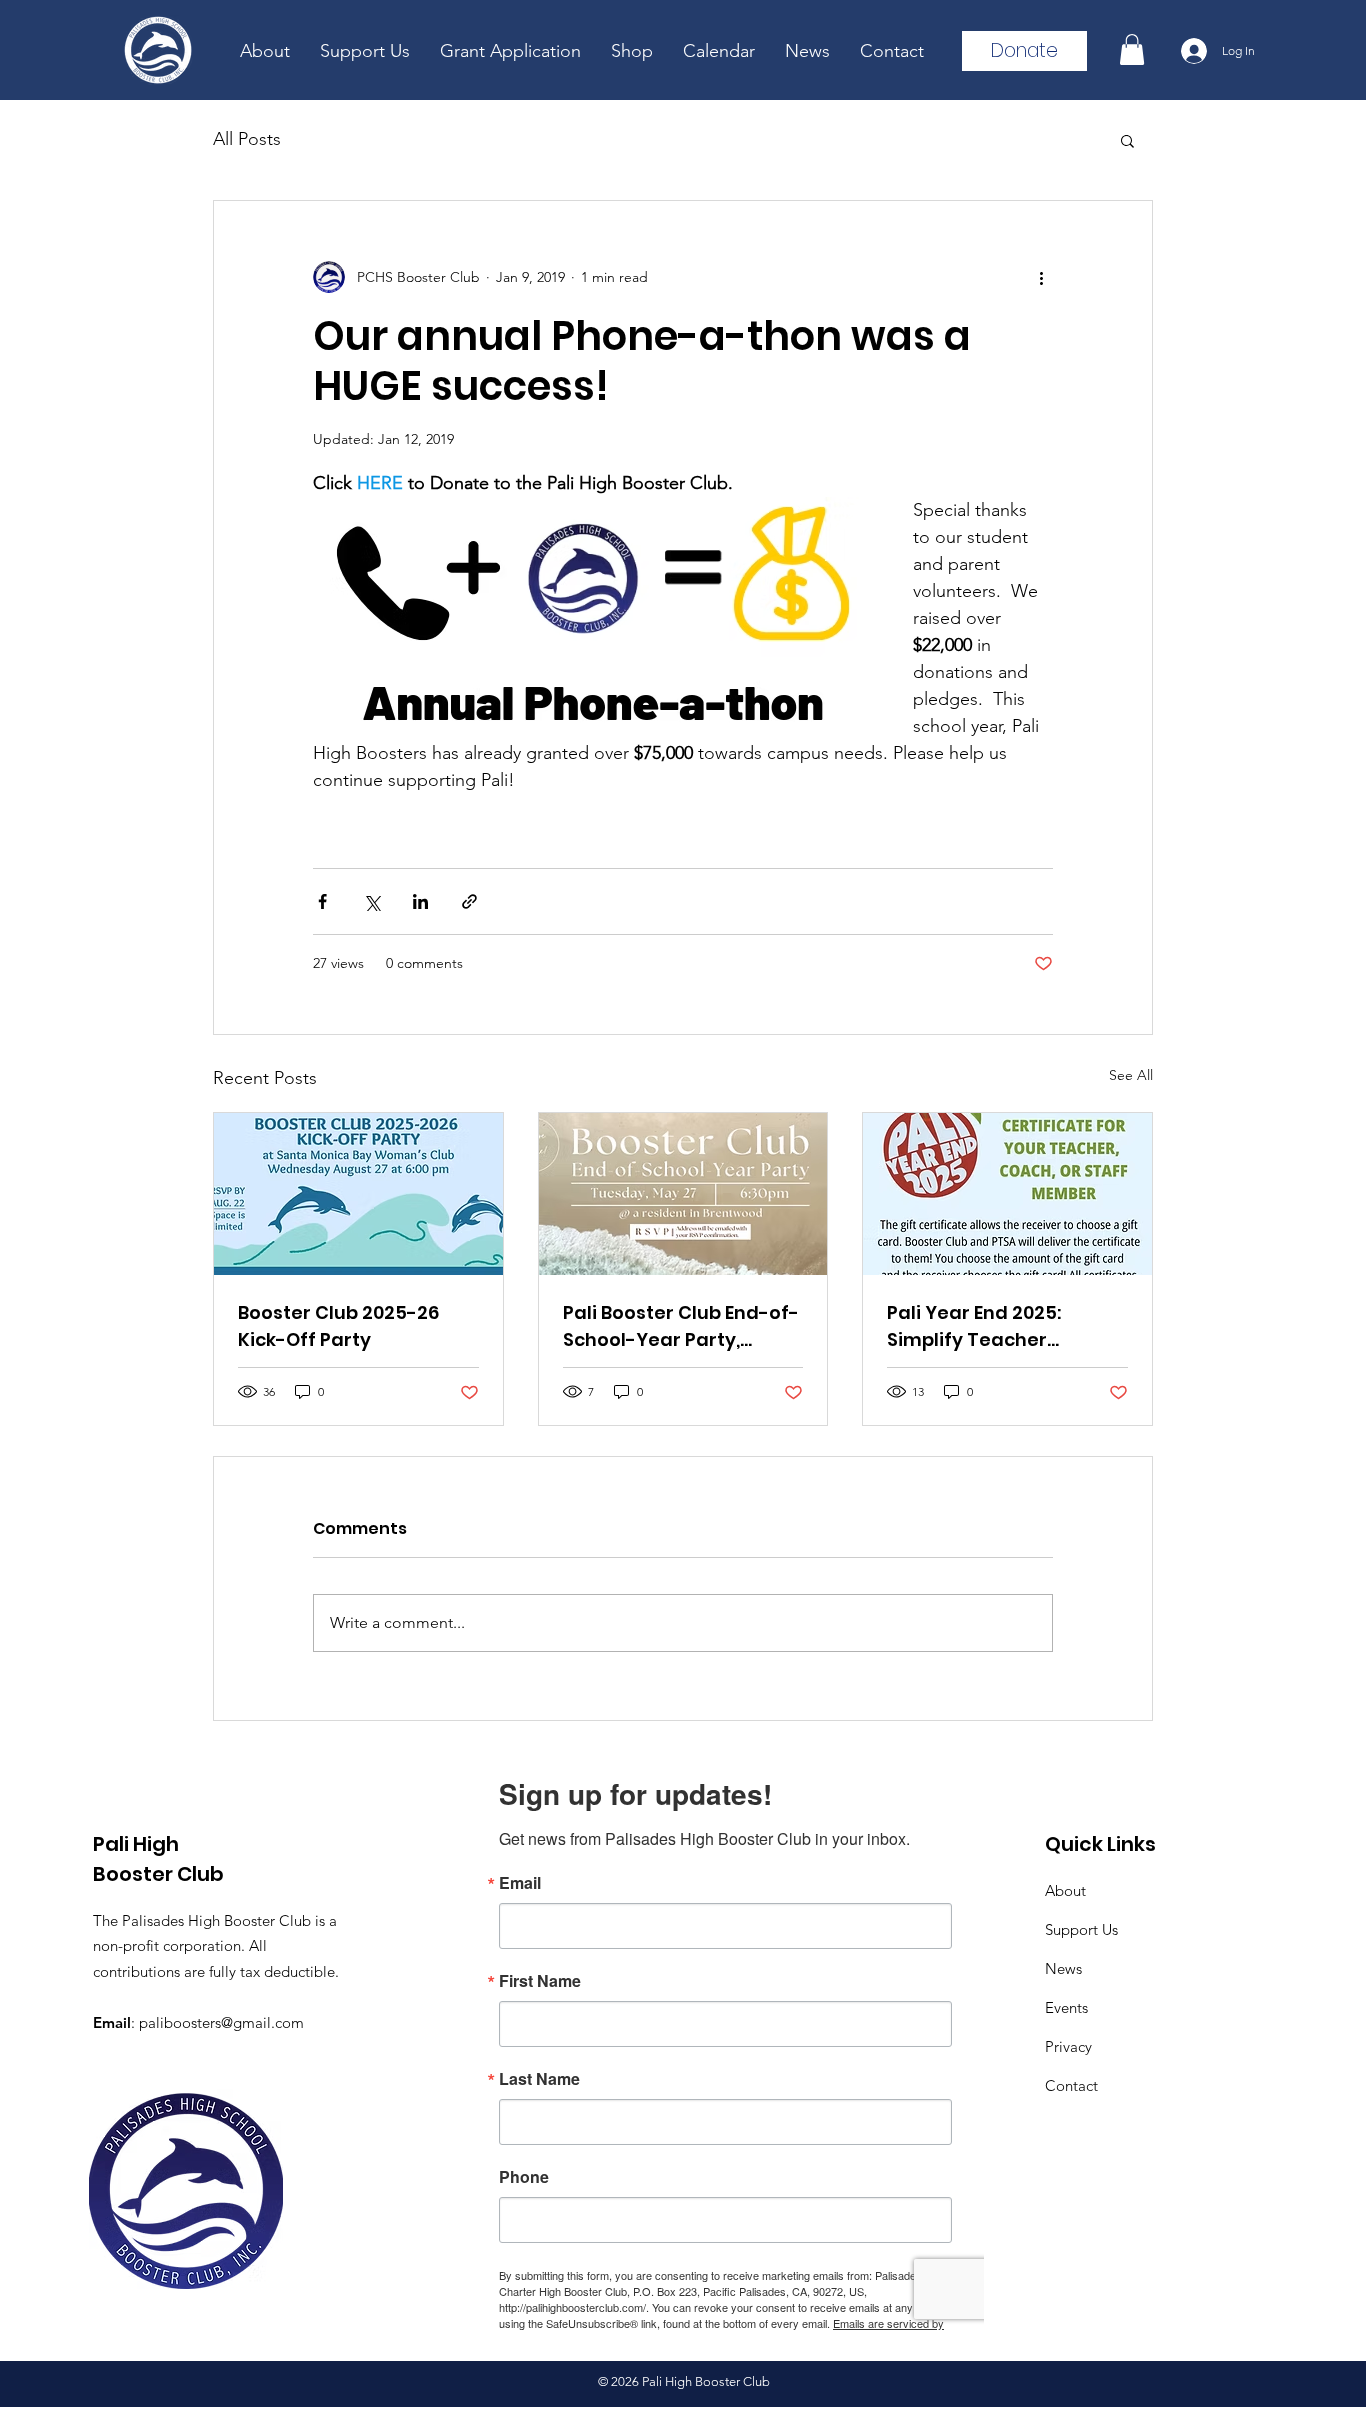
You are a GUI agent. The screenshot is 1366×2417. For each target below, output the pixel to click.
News (1063, 1968)
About (1065, 1890)
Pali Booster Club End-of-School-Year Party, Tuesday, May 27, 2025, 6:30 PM (681, 1326)
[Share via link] (469, 901)
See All (1131, 1075)
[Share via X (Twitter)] (371, 901)
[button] (1132, 49)
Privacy (1068, 2046)
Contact (1071, 2085)
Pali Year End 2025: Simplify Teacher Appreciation (974, 1326)
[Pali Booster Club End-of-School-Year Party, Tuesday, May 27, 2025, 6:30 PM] (683, 1194)
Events (1066, 2007)
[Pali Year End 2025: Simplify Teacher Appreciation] (1007, 1194)
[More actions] (1041, 277)
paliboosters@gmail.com (221, 2022)
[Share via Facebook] (322, 901)
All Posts (247, 139)
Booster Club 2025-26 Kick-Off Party (338, 1326)
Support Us (1081, 1929)
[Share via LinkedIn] (420, 901)
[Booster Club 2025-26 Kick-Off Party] (358, 1194)
